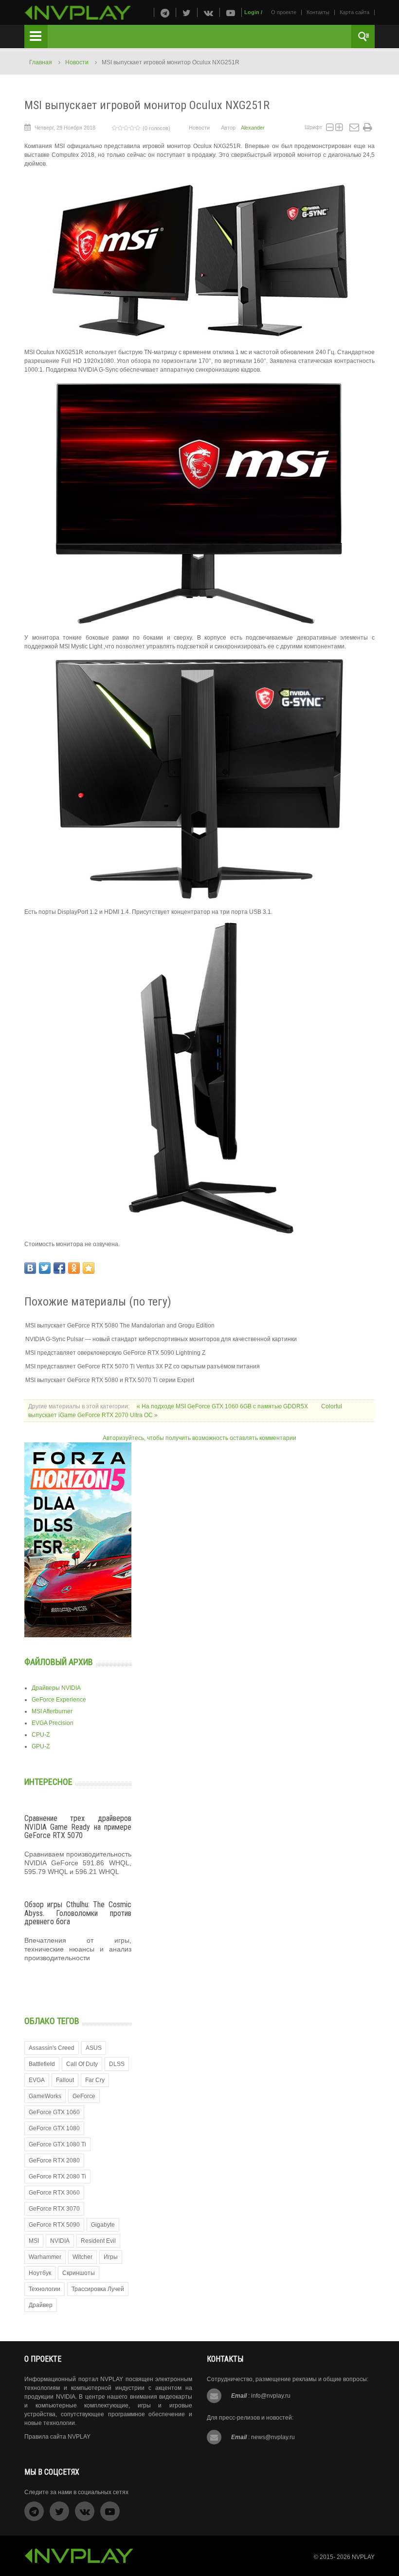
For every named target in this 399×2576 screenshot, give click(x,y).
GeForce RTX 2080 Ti (57, 2177)
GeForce (84, 2096)
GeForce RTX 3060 (54, 2193)
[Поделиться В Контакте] (30, 1268)
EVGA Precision (53, 1723)
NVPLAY (363, 2557)
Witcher (82, 2257)
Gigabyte (103, 2225)
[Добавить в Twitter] (45, 1268)
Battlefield (42, 2064)
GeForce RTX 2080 (54, 2160)
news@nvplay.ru (273, 2437)
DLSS (117, 2064)
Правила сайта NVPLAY (57, 2437)
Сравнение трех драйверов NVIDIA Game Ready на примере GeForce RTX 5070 (78, 1827)
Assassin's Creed (52, 2048)
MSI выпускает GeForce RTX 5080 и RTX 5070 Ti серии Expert (110, 1380)
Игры (111, 2257)
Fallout (65, 2080)
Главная (41, 62)
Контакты (318, 12)
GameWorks (45, 2096)
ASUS (94, 2048)
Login (252, 12)
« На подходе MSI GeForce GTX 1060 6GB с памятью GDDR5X (223, 1406)
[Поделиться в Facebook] (59, 1268)
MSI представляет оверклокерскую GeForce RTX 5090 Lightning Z (115, 1353)
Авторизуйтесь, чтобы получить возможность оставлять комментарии (199, 1438)
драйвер (41, 2305)
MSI (34, 2241)
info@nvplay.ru (271, 2396)
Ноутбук (40, 2273)
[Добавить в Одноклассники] (74, 1268)
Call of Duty (82, 2064)
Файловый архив (59, 1662)
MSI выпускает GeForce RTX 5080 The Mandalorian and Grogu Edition (120, 1326)
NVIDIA (60, 2241)
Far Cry (95, 2080)
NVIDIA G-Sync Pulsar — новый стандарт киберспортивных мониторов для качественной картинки (161, 1339)
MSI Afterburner (52, 1711)
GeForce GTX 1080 (54, 2128)
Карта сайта (354, 12)
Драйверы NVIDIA (56, 1688)
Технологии (45, 2289)
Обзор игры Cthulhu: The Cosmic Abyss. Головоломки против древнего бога (78, 1913)
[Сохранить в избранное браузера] (89, 1268)
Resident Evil (98, 2241)
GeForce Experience (59, 1700)
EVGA (37, 2080)
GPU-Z (41, 1746)
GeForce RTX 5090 (54, 2225)
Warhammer (45, 2257)
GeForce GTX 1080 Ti (57, 2144)
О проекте (284, 12)
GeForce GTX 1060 (54, 2112)
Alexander (253, 128)
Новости (77, 62)
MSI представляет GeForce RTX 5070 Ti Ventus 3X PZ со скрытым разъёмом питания (143, 1366)
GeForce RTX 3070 (54, 2209)
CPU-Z (41, 1735)
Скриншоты (79, 2273)
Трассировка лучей (98, 2289)
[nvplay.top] (78, 13)
